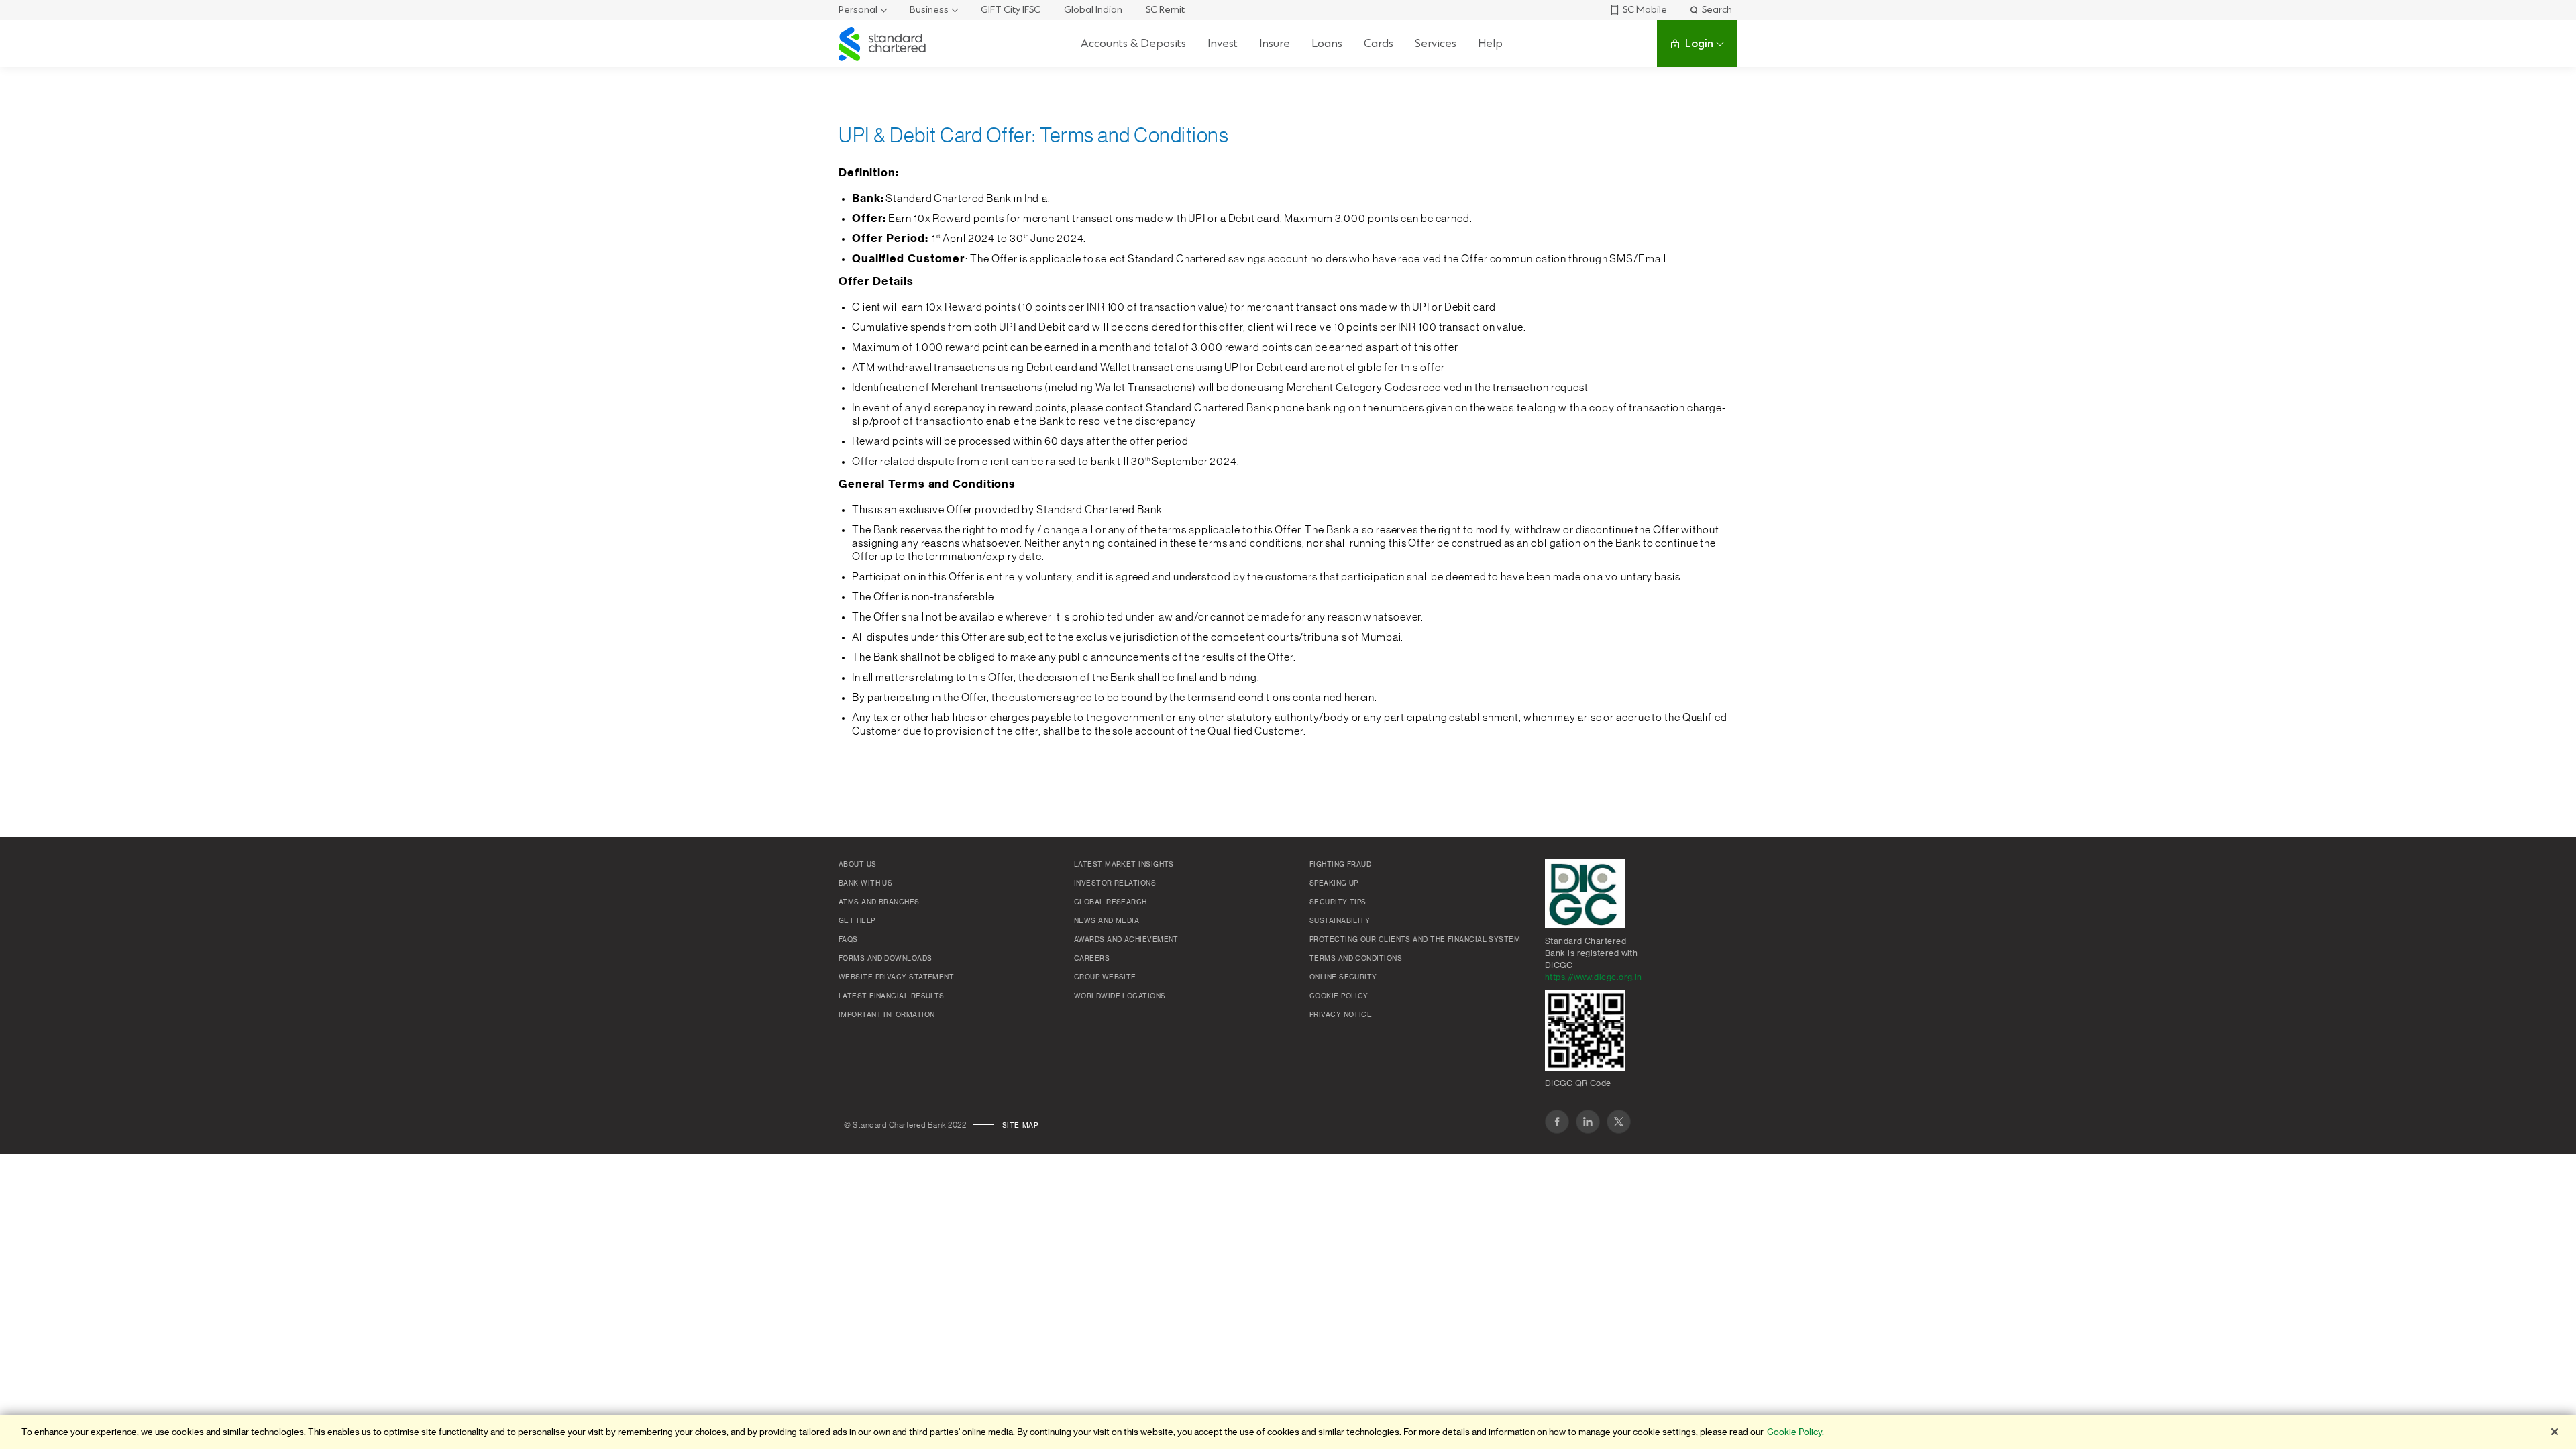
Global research (1111, 902)
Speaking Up (1334, 883)
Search (1717, 10)
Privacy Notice (1341, 1015)
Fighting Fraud (1340, 865)
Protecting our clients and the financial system (1415, 940)
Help (1490, 43)
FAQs (848, 940)
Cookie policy (1339, 996)
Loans (1327, 43)
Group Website (1105, 977)
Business (929, 10)
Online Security (1343, 977)
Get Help (857, 921)
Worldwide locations (1120, 996)
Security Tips (1338, 902)
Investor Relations (1115, 883)
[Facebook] (1557, 1122)
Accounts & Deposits (1133, 43)
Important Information (887, 1015)
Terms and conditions (1356, 959)
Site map (1020, 1126)
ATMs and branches (879, 902)
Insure (1275, 43)
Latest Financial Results (892, 996)
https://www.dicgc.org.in (1594, 977)
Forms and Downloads (885, 959)
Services (1436, 43)
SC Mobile (1645, 10)
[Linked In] (1588, 1122)
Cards (1379, 43)
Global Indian (1093, 10)
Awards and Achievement (1126, 940)
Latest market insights (1124, 865)
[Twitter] (1619, 1122)
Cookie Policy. (1795, 1432)
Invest (1223, 43)
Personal (858, 10)
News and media (1107, 921)
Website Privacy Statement (896, 977)
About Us (858, 865)
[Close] (2555, 1432)
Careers (1092, 959)
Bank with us (865, 883)
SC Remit (1165, 10)
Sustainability (1340, 921)
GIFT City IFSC (1011, 10)
